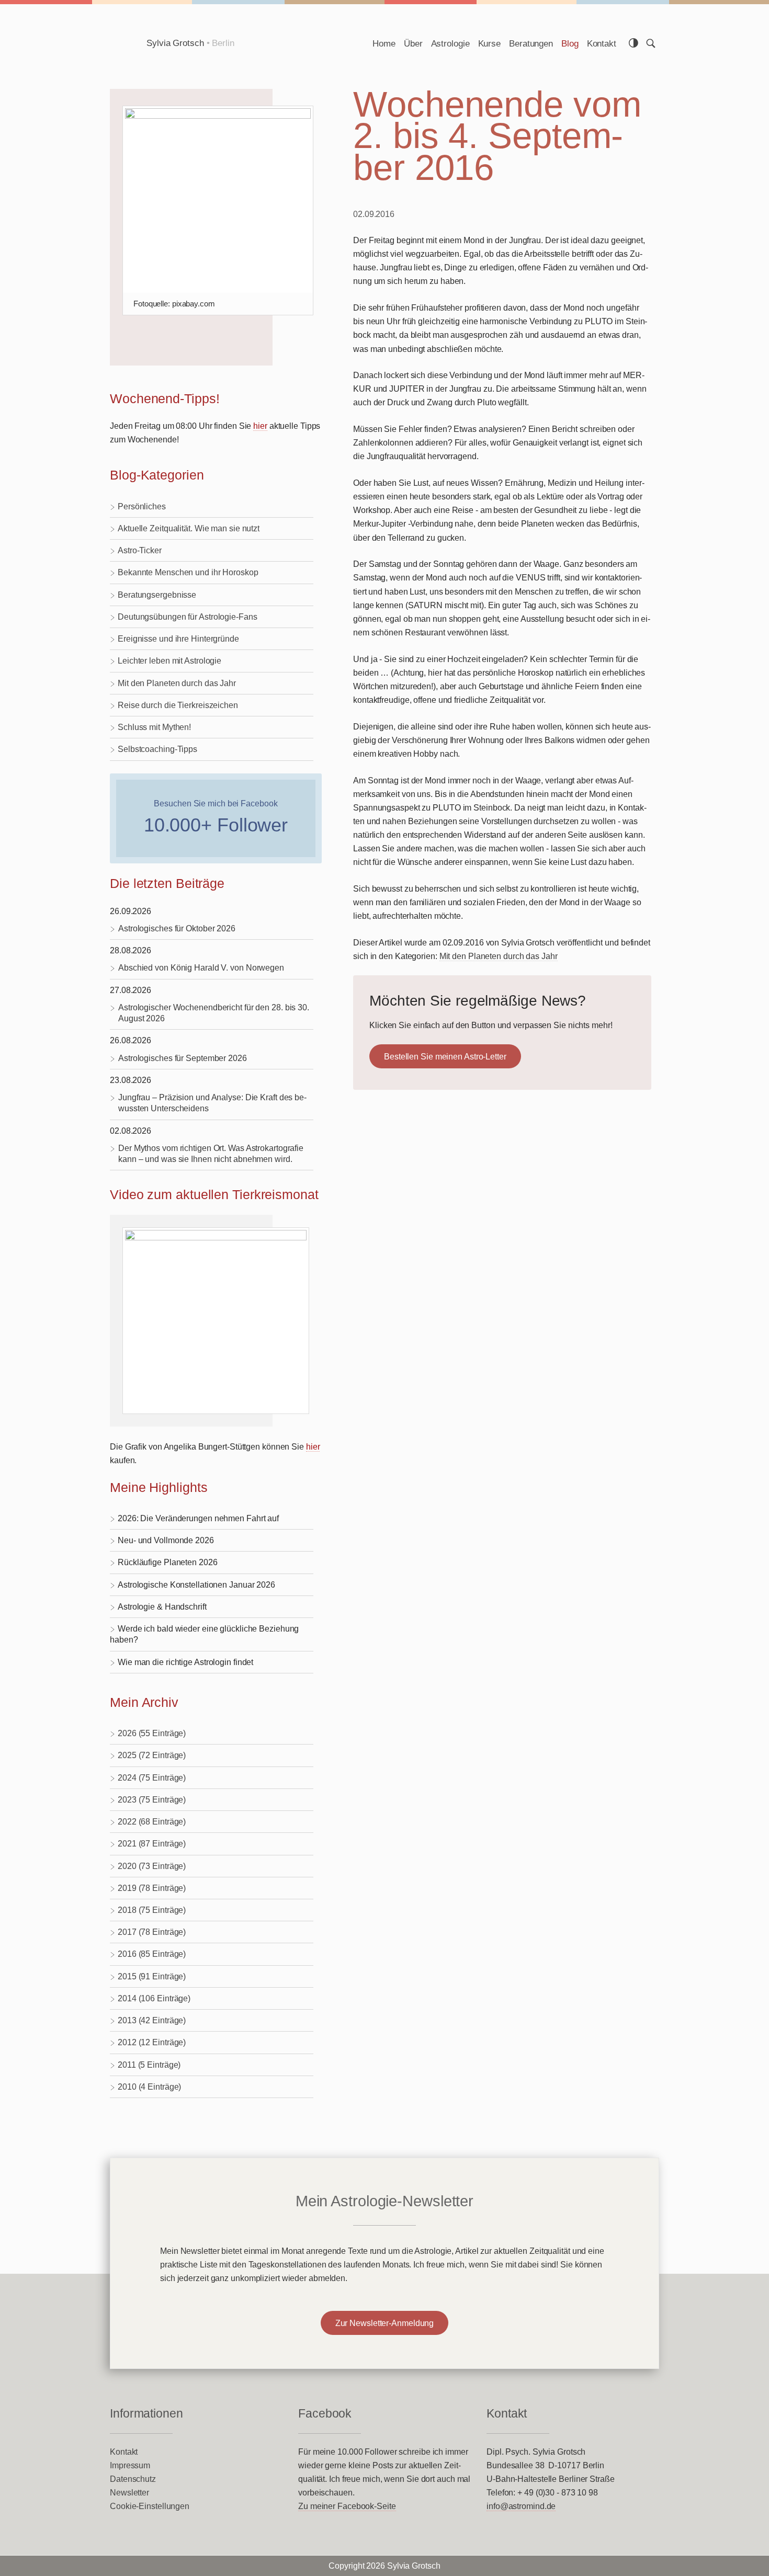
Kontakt (602, 43)
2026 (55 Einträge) (152, 1733)
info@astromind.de (521, 2506)
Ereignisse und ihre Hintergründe (178, 639)
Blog (570, 43)
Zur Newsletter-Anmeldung (385, 2323)
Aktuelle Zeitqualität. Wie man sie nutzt (189, 528)
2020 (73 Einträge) (152, 1866)
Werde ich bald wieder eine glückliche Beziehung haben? (204, 1634)
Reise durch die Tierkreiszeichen (178, 705)
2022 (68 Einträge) (152, 1821)
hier (260, 426)
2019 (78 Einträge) (152, 1888)
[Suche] (651, 43)
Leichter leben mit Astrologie (169, 660)
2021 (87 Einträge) (152, 1843)
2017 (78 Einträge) (152, 1932)
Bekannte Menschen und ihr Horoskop (188, 572)
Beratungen (531, 43)
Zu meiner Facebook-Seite (347, 2506)
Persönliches (142, 506)
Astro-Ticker (140, 550)
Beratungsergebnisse (157, 595)
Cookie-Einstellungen (150, 2506)
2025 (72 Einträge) (152, 1755)
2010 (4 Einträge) (149, 2087)
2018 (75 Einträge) (152, 1910)
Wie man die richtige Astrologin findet (185, 1662)
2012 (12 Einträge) (152, 2042)
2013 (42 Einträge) (152, 2020)
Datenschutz (133, 2479)
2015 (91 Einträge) (152, 1976)
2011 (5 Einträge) (149, 2065)
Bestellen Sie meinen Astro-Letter (445, 1056)
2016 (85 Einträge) (152, 1954)
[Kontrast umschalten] (634, 43)
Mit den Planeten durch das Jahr (177, 683)
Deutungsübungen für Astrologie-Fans (188, 617)
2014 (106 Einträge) (154, 1998)
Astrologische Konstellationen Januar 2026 (196, 1585)
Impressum (130, 2465)
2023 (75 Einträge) (152, 1799)
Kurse (490, 43)
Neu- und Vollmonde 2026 (166, 1540)
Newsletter (129, 2492)
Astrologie (450, 43)
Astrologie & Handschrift (162, 1606)
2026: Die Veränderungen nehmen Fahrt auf (198, 1518)
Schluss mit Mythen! (154, 727)
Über (413, 43)
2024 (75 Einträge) (152, 1777)
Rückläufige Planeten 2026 (168, 1562)
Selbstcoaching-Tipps (157, 749)
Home (384, 43)
